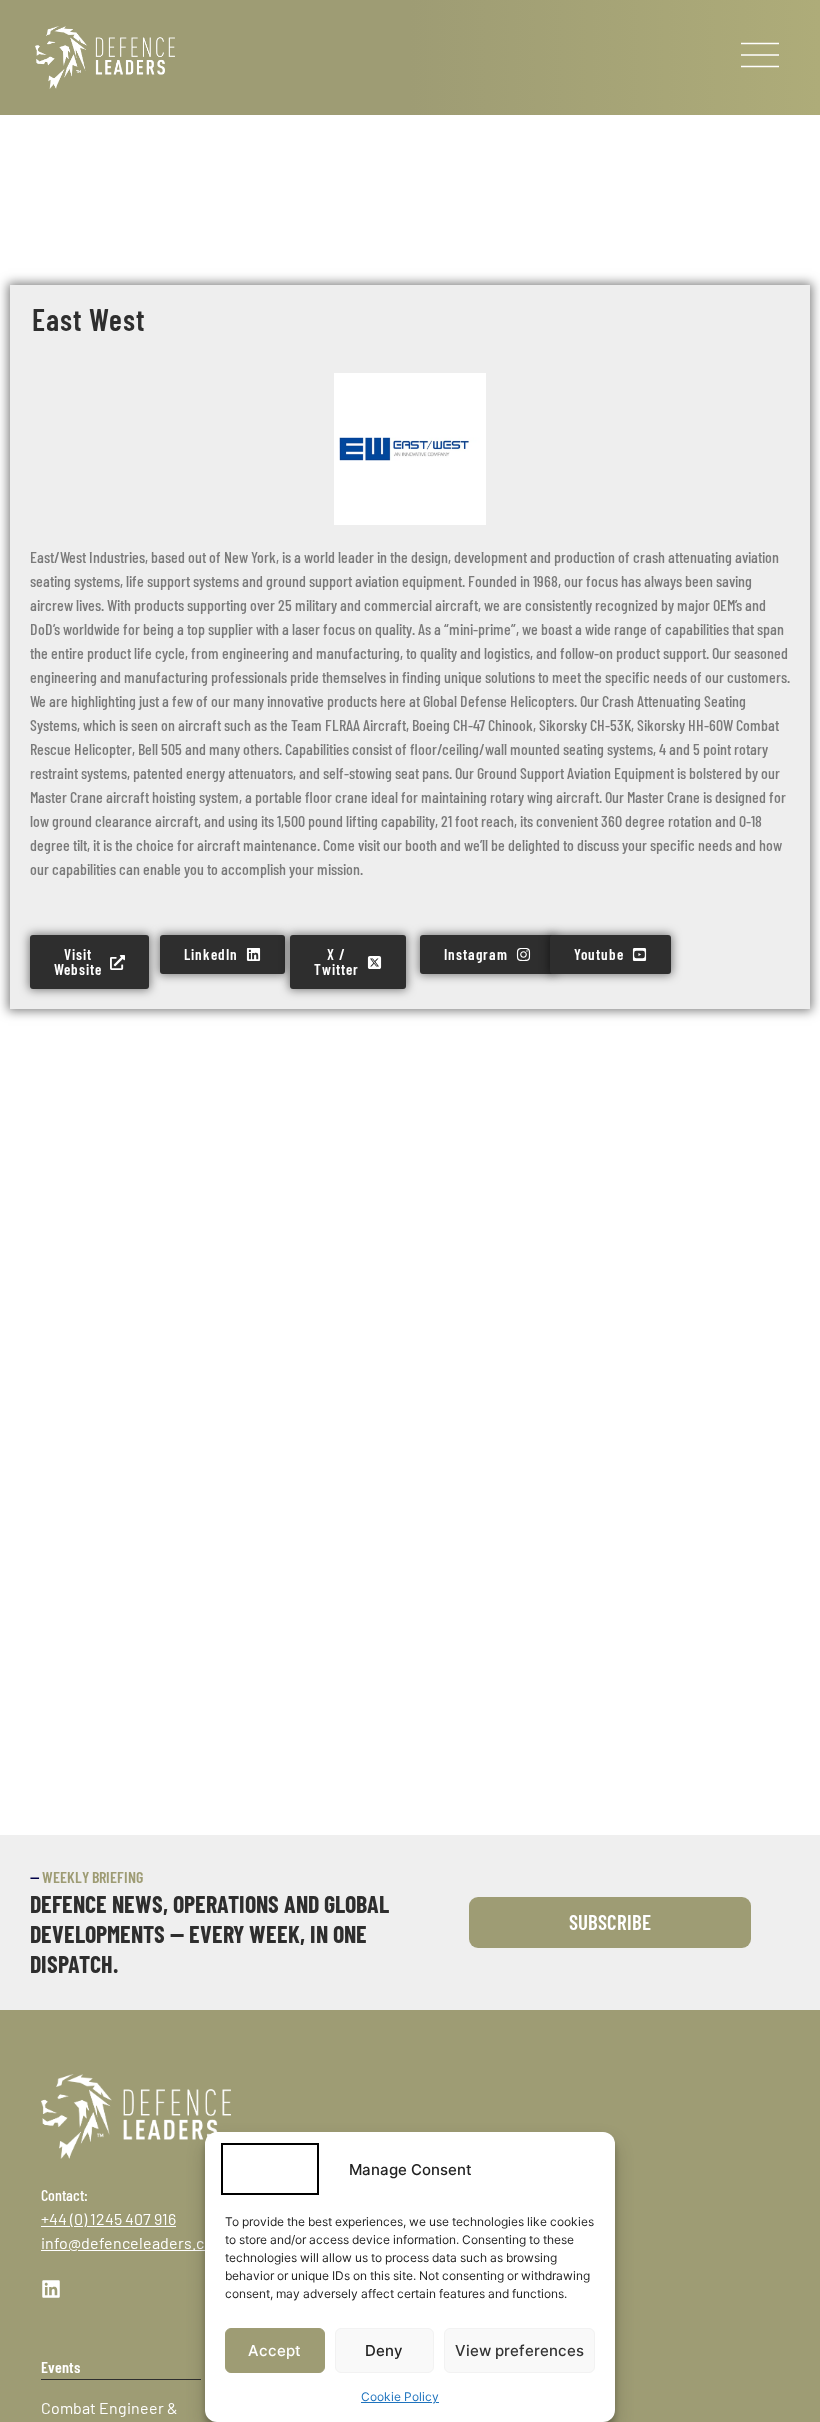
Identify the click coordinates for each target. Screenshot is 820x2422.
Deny (384, 2350)
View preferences (519, 2350)
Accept (274, 2350)
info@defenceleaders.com (133, 2242)
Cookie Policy (400, 2396)
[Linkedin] (51, 2289)
